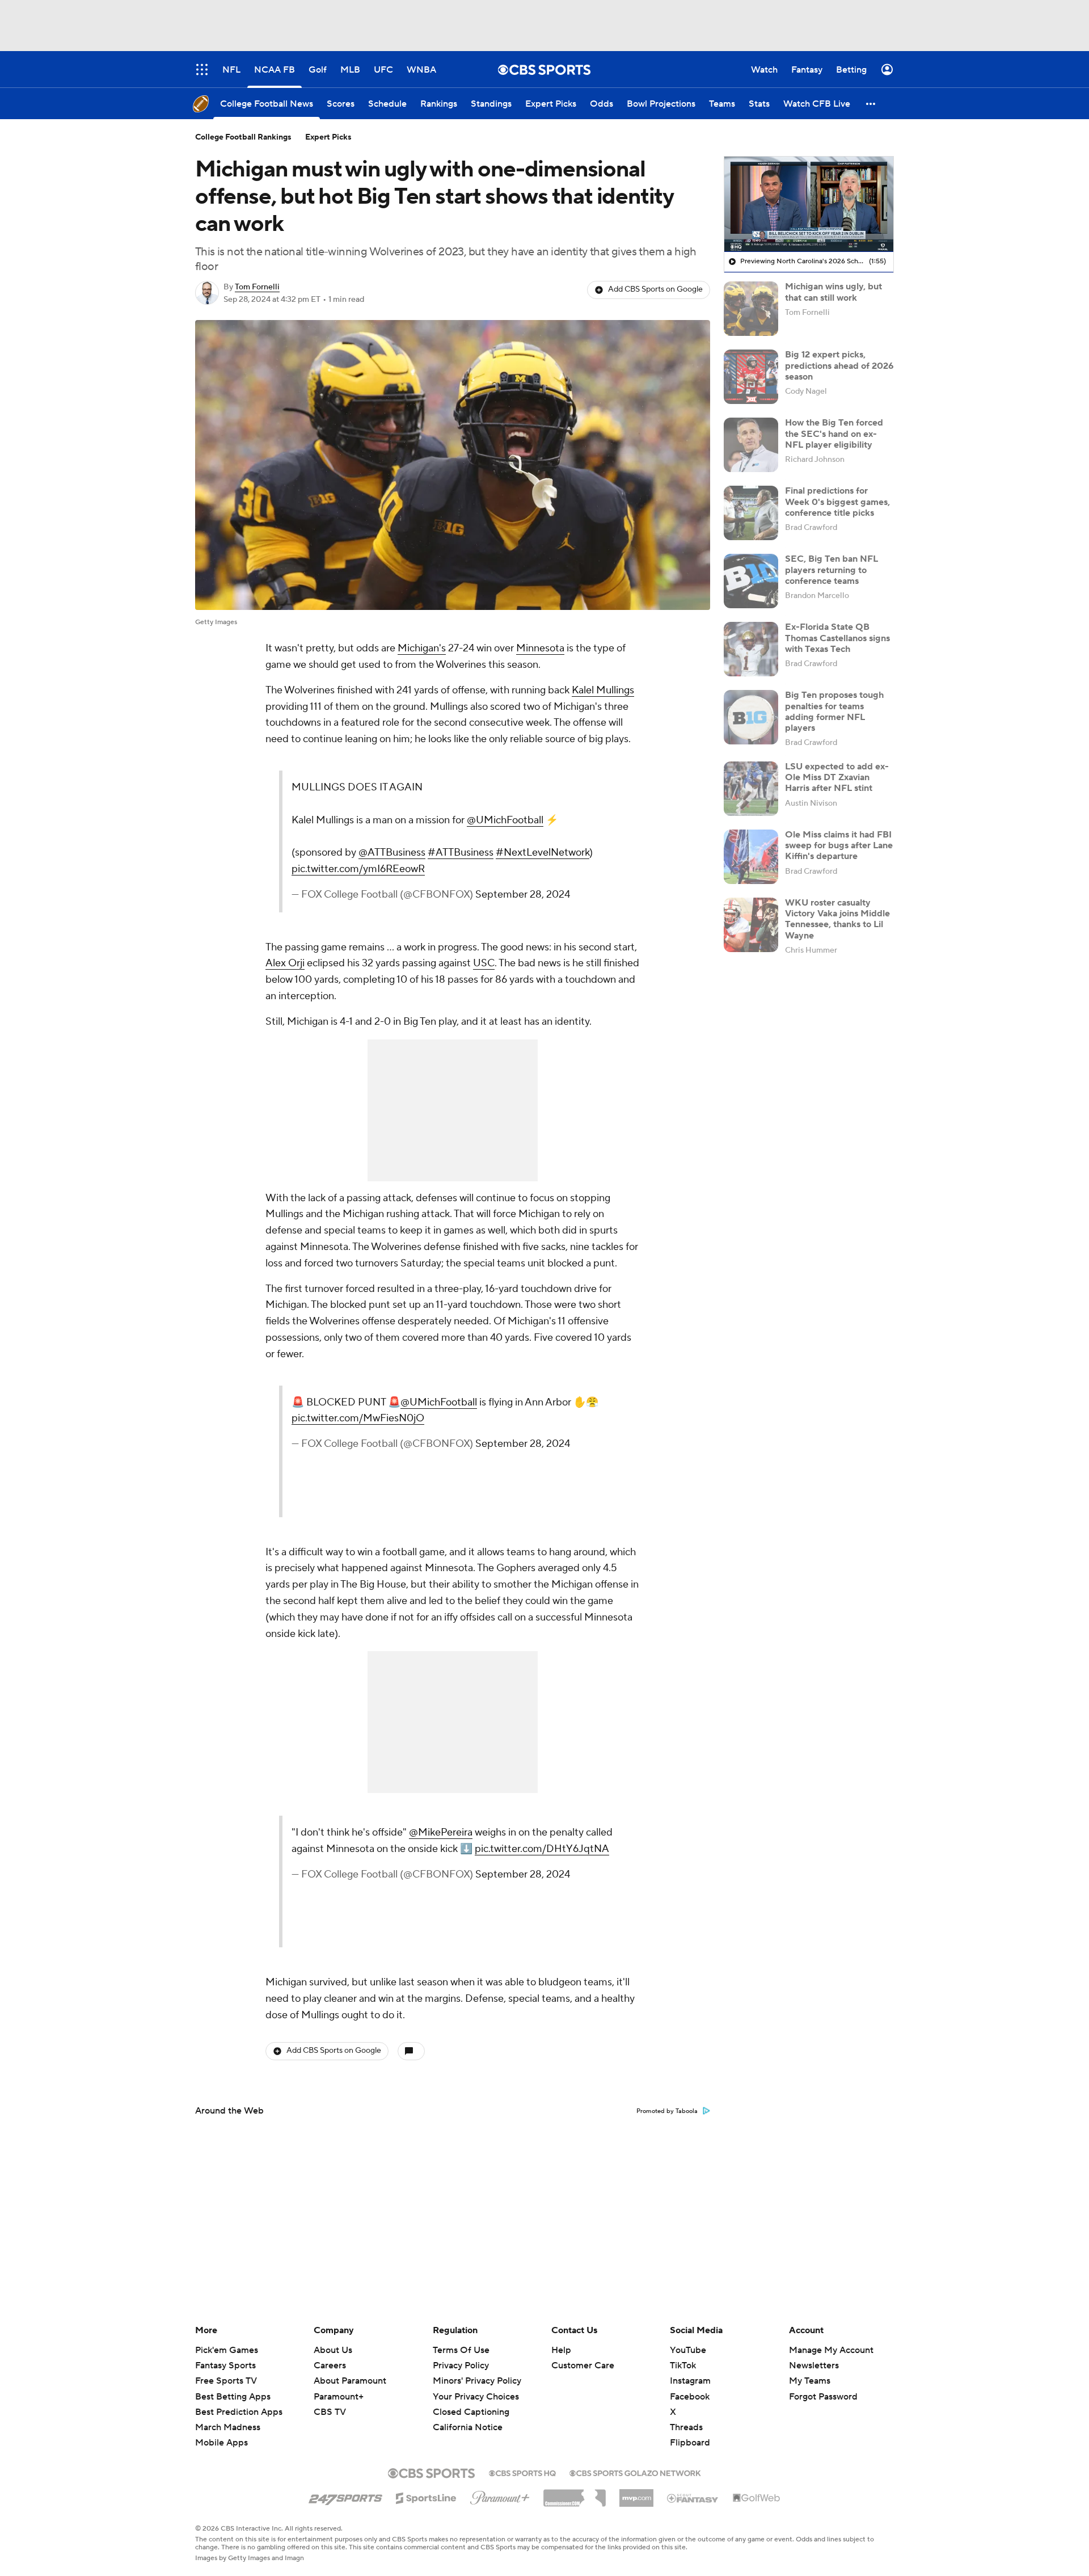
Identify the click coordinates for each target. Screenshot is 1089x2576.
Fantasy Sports (225, 2365)
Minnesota (540, 648)
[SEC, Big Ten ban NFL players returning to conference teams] (751, 581)
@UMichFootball (505, 820)
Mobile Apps (221, 2443)
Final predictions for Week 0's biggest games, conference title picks (837, 502)
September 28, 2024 (523, 895)
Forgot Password (823, 2397)
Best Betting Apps (233, 2397)
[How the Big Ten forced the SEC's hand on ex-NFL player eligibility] (751, 445)
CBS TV (330, 2412)
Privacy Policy (461, 2365)
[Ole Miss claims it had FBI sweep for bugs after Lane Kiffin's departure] (751, 857)
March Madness (228, 2427)
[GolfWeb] (757, 2498)
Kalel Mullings (603, 690)
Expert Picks (328, 137)
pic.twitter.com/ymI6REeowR (358, 869)
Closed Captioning (471, 2401)
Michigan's (422, 648)
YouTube (688, 2350)
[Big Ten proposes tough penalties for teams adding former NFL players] (751, 717)
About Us (333, 2350)
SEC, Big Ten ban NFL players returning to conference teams (831, 570)
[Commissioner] (575, 2494)
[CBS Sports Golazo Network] (635, 2472)
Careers (330, 2365)
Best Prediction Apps (239, 2412)
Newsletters (814, 2365)
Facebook (690, 2397)
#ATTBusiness (461, 853)
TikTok (683, 2365)
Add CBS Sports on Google (655, 289)
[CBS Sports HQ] (522, 2472)
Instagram (690, 2381)
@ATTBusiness (392, 853)
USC (484, 963)
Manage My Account (831, 2350)
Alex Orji (285, 963)
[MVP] (636, 2494)
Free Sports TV (226, 2381)
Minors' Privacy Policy (477, 2381)
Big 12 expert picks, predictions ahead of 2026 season (839, 365)
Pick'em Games (227, 2350)
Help (561, 2350)
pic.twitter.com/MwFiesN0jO (358, 1418)
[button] (871, 104)
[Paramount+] (500, 2495)
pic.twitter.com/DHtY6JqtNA (542, 1849)
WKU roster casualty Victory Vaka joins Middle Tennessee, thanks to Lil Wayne (837, 919)
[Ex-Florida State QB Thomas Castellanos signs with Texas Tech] (751, 649)
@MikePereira (441, 1832)
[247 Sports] (345, 2496)
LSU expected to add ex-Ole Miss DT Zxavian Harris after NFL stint (837, 777)
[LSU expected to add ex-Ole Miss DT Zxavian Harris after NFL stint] (751, 789)
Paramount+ (339, 2397)
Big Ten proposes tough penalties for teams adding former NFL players (834, 712)
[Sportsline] (426, 2497)
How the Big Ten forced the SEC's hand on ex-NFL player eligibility (834, 433)
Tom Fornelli (257, 287)
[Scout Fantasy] (693, 2498)
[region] (809, 204)
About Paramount (350, 2381)
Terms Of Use (461, 2350)
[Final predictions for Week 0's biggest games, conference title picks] (751, 513)
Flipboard (690, 2443)
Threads (686, 2427)
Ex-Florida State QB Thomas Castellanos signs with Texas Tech (837, 638)
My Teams (810, 2381)
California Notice (468, 2417)
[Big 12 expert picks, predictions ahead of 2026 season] (751, 377)
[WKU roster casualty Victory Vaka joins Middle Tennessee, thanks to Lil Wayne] (751, 925)
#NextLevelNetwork (543, 853)
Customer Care (583, 2365)
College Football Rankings (243, 137)
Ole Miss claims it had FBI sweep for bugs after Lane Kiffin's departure (839, 845)
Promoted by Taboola (667, 2111)
